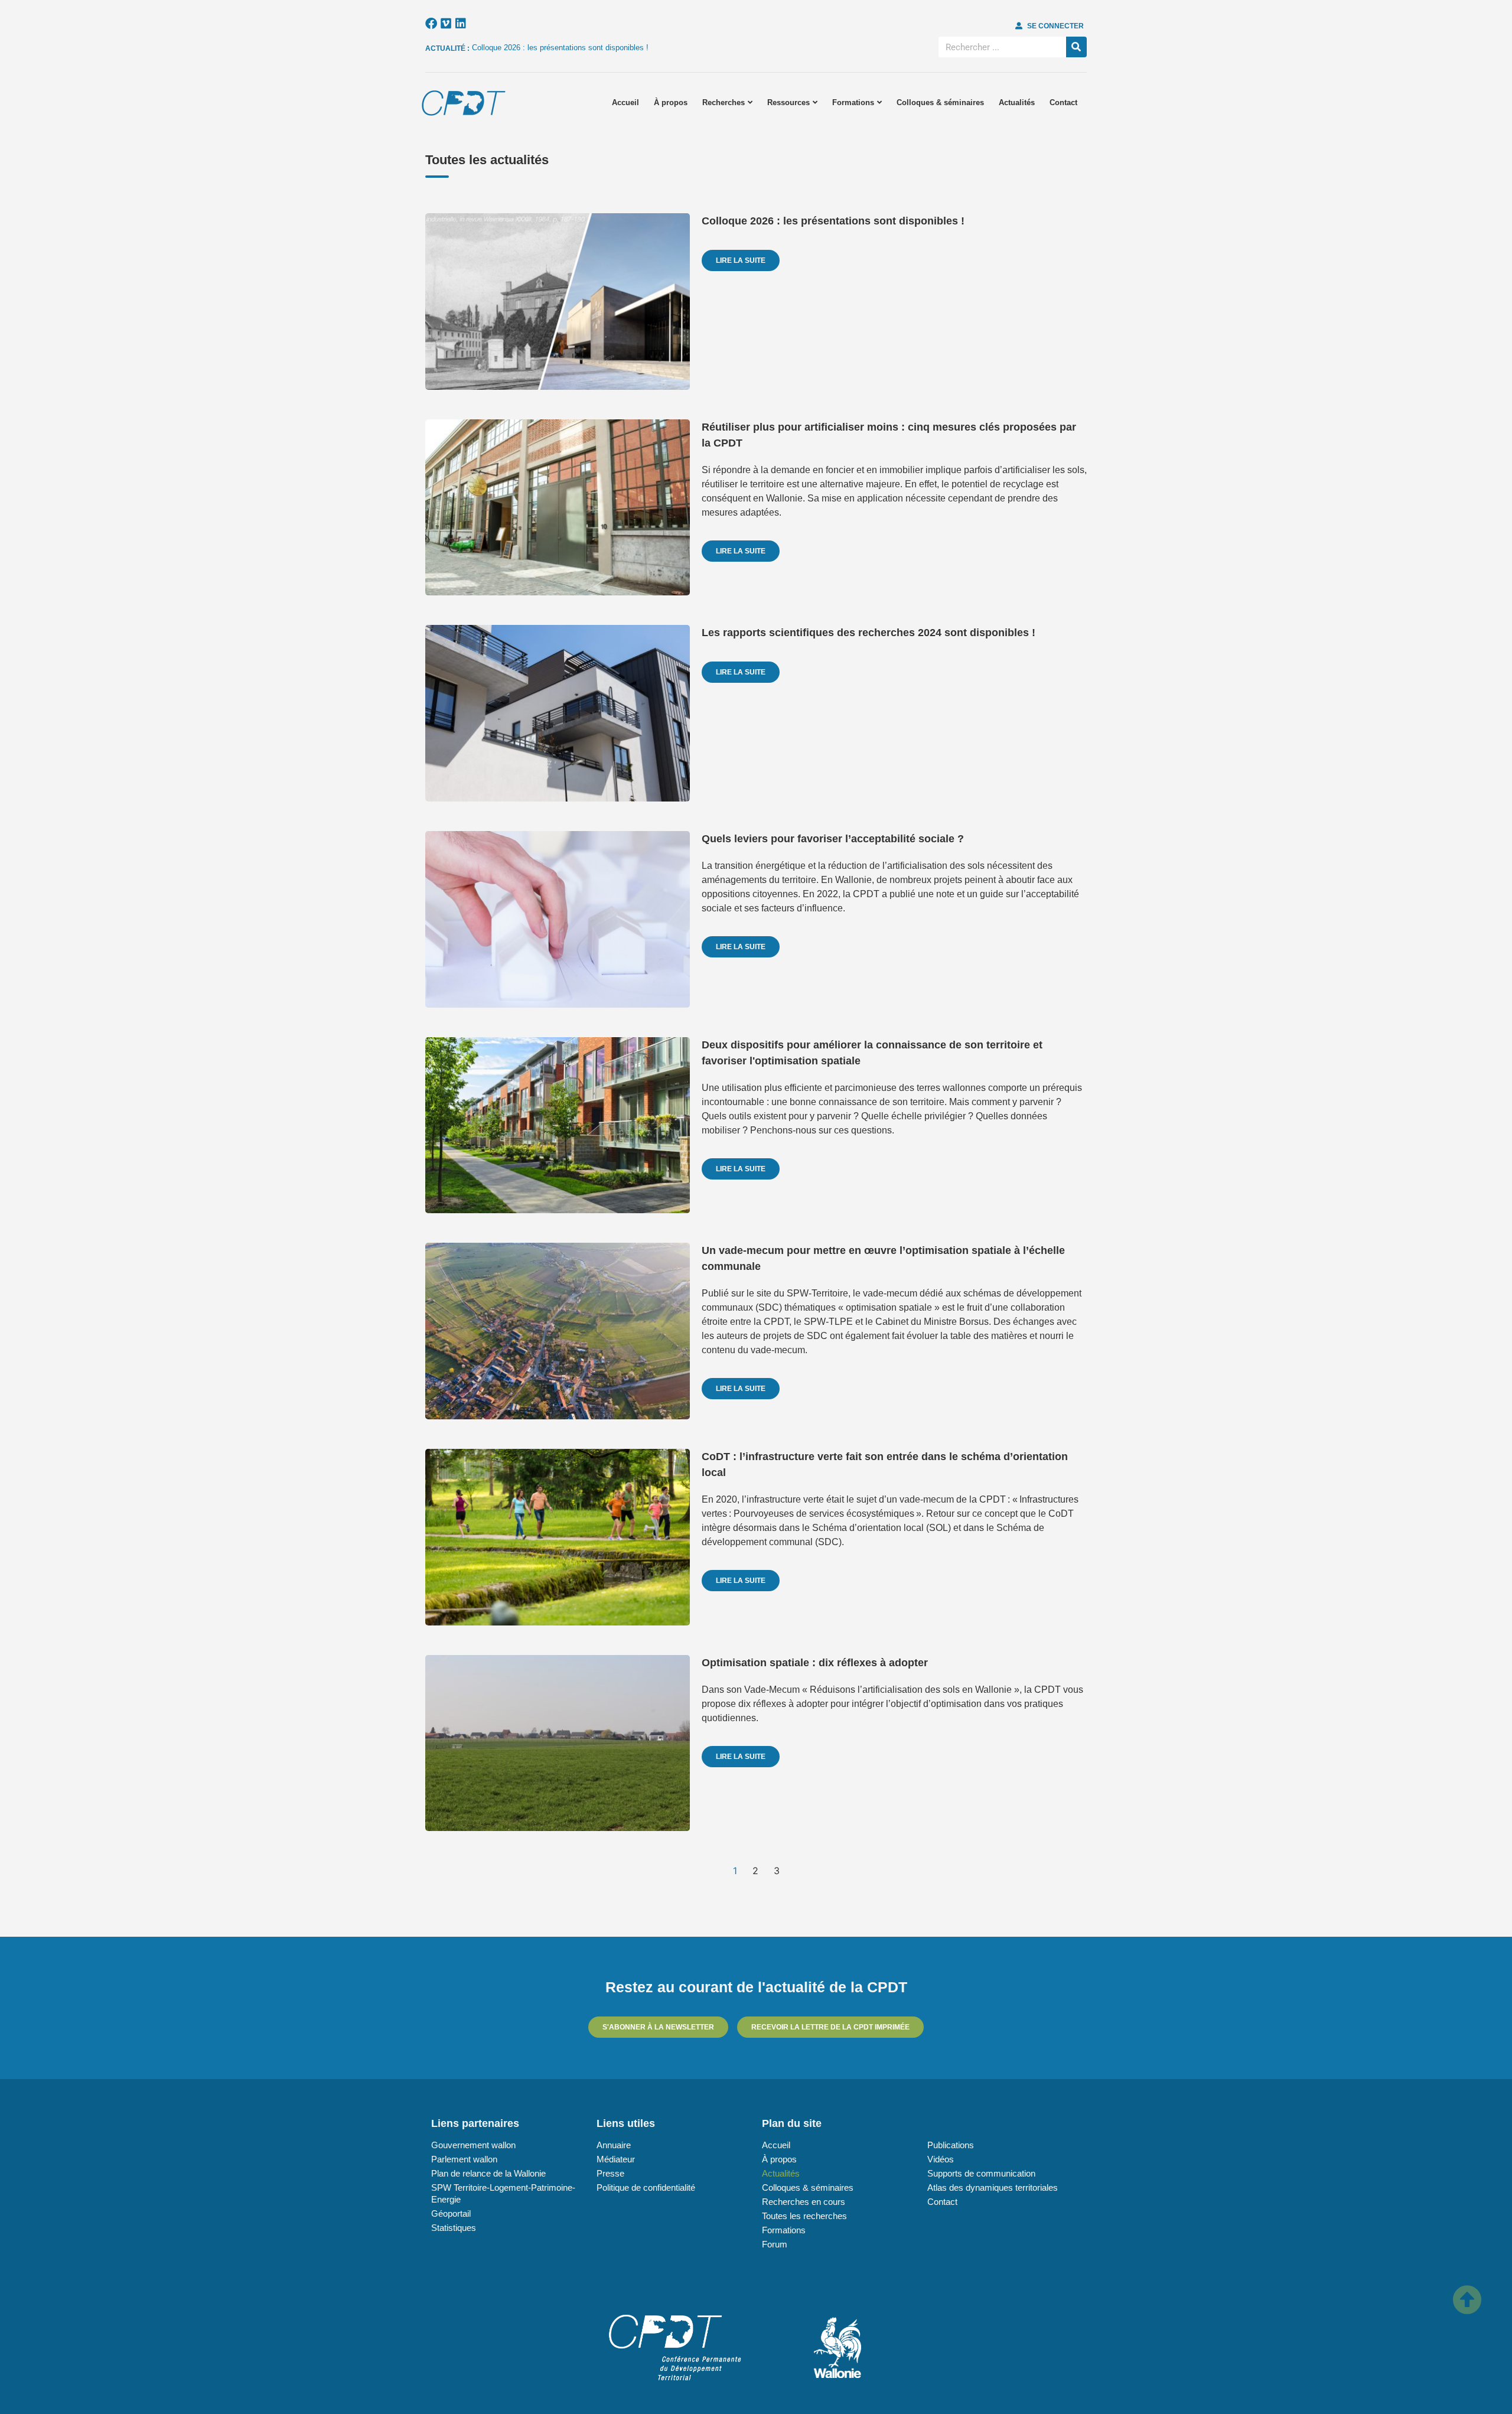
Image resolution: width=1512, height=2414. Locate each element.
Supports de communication (981, 2173)
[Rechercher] (1076, 47)
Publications (951, 2145)
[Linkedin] (461, 24)
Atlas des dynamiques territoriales (993, 2187)
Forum (775, 2244)
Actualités (1017, 102)
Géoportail (451, 2213)
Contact (1063, 102)
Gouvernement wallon (473, 2145)
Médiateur (616, 2159)
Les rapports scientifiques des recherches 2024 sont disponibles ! (869, 633)
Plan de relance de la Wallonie (488, 2173)
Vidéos (941, 2159)
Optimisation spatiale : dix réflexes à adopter (815, 1663)
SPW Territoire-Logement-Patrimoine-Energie (503, 2193)
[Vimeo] (446, 24)
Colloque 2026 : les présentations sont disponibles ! (560, 48)
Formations (853, 102)
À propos (671, 102)
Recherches (724, 102)
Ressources (788, 102)
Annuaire (614, 2145)
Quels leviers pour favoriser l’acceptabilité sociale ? (833, 839)
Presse (610, 2173)
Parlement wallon (464, 2159)
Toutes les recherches (804, 2216)
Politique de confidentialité (646, 2187)
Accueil (625, 102)
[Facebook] (431, 24)
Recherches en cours (804, 2202)
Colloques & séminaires (940, 102)
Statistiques (454, 2228)
